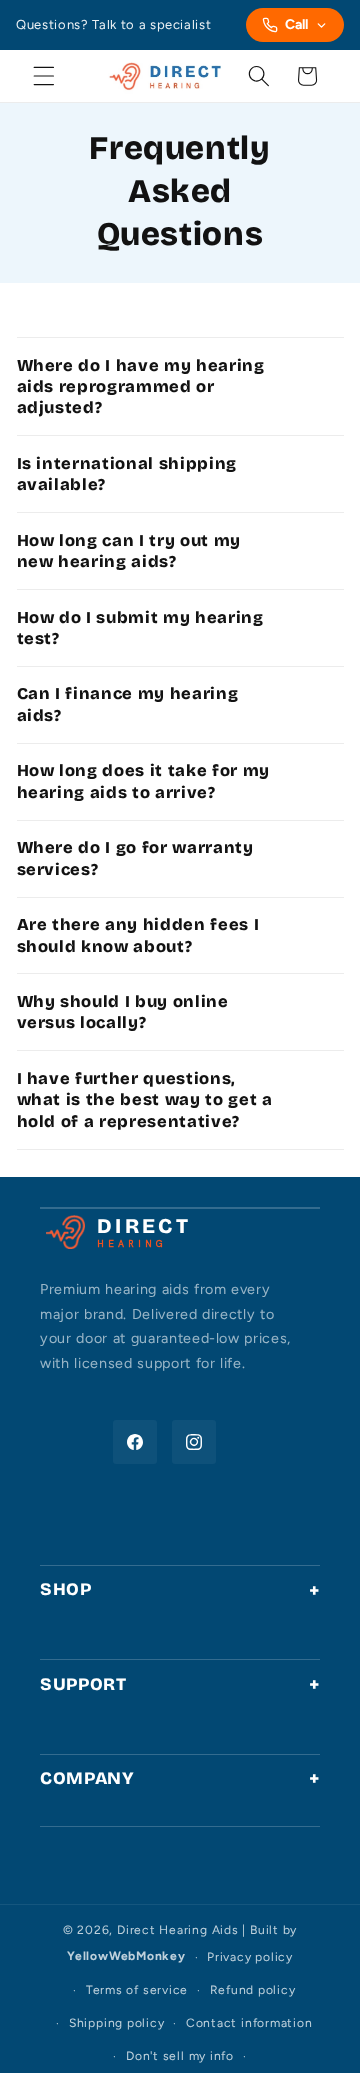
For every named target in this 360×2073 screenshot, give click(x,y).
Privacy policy (250, 1957)
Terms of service (137, 1990)
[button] (44, 76)
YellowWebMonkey (126, 1957)
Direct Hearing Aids (178, 1930)
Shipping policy (117, 2023)
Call (296, 24)
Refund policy (253, 1990)
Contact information (249, 2023)
